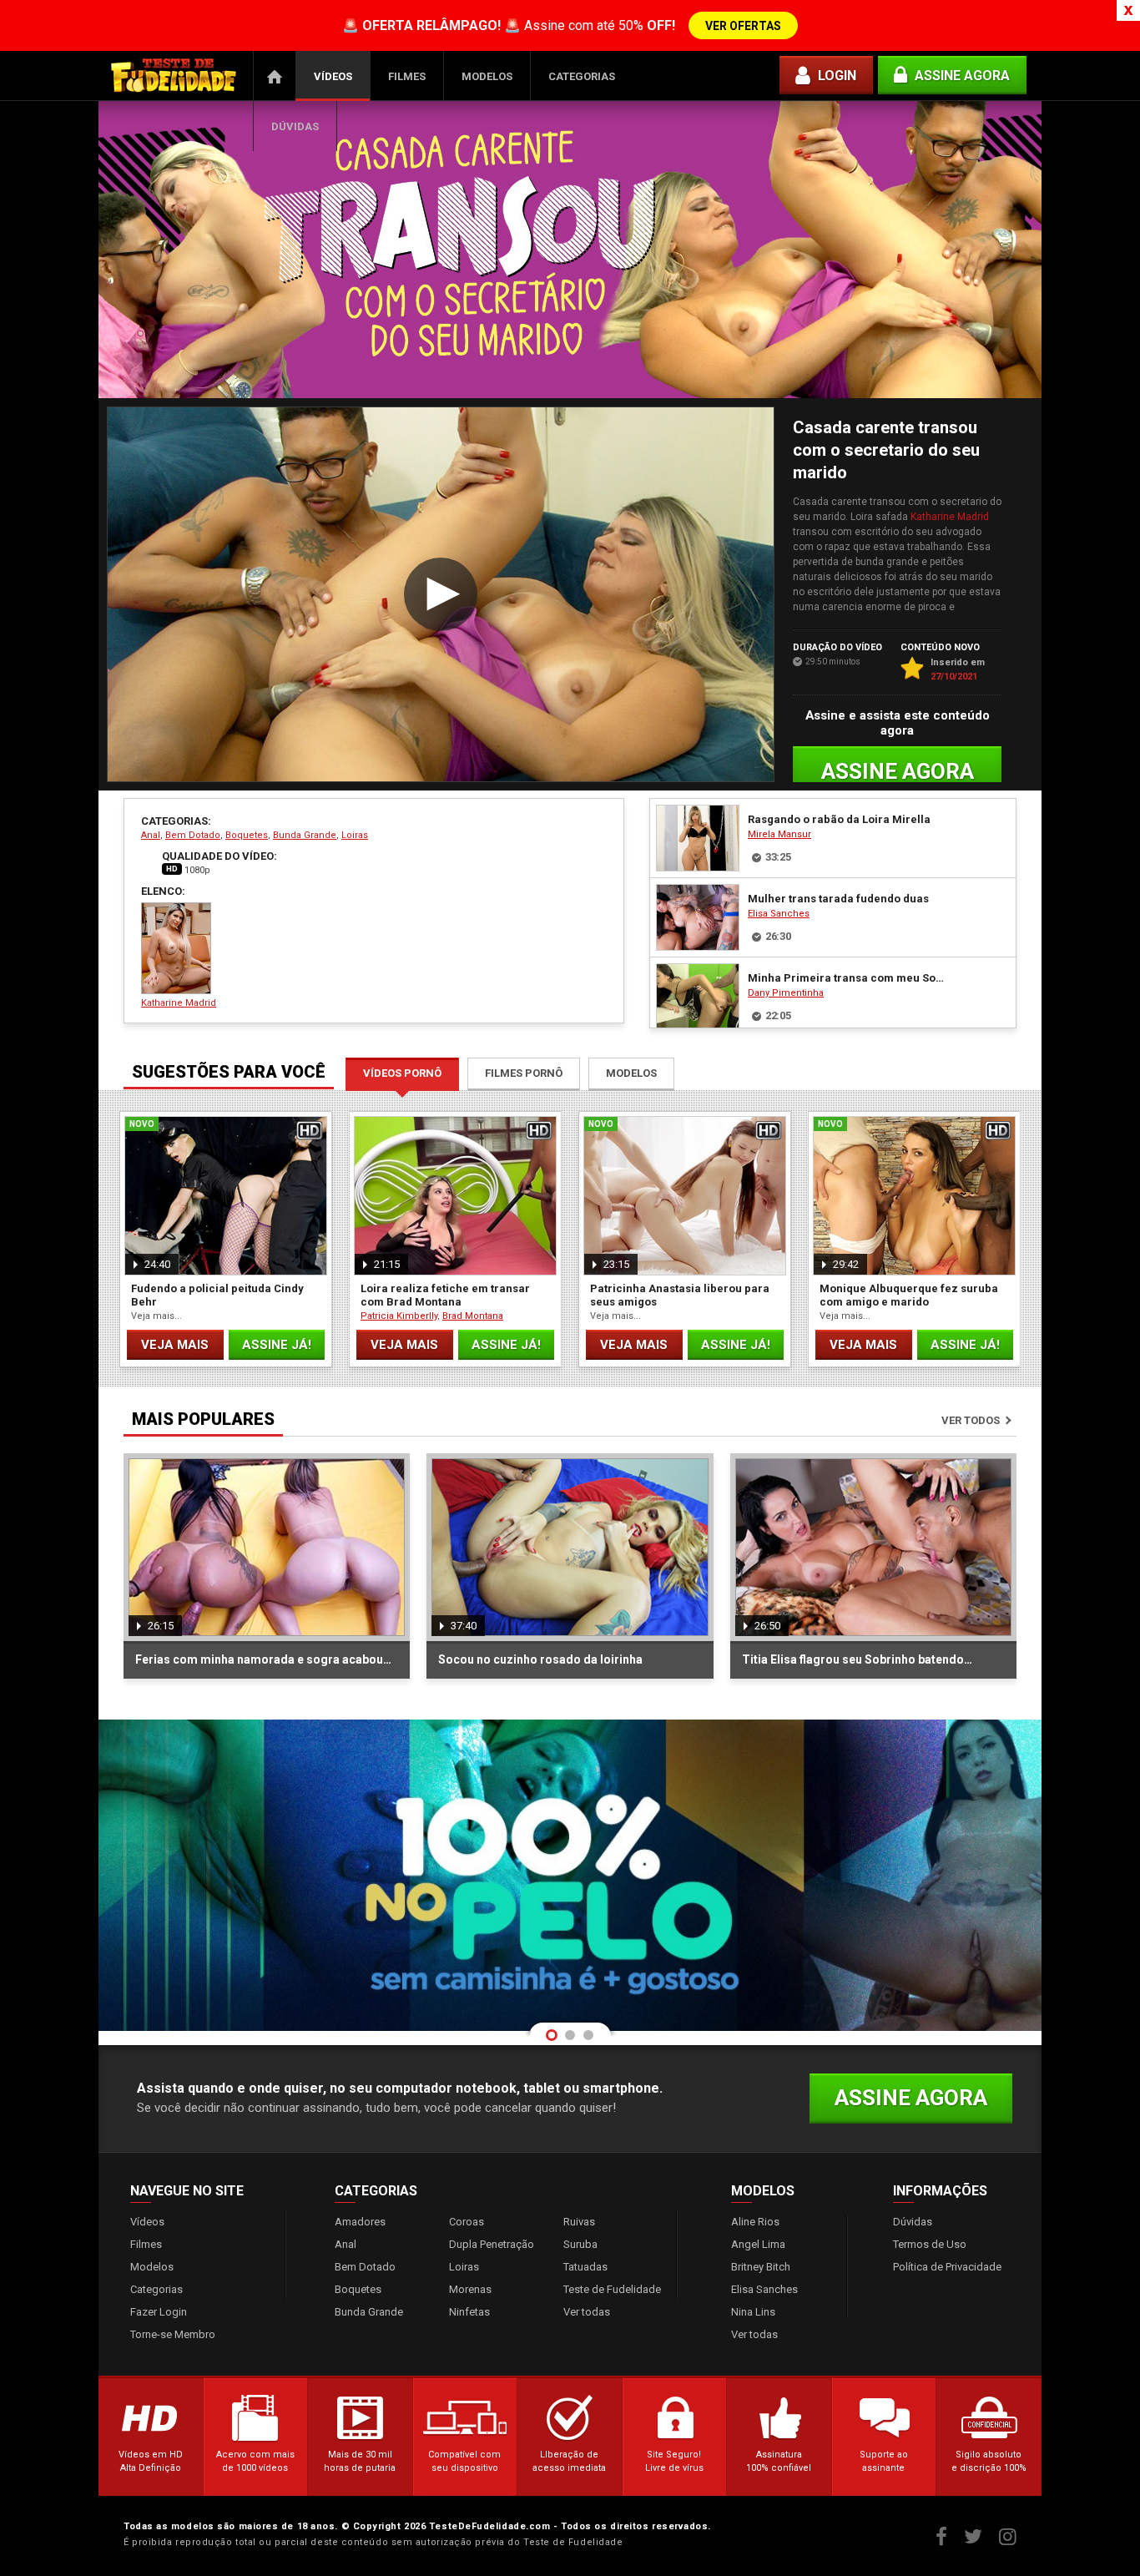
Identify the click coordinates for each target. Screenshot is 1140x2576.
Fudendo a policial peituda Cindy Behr (217, 1295)
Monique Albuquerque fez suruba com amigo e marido (909, 1295)
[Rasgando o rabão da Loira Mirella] (698, 838)
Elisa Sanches (779, 914)
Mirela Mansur (779, 834)
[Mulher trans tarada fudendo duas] (698, 917)
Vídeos (333, 76)
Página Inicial (275, 76)
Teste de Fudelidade (612, 2289)
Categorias (582, 76)
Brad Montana (473, 1316)
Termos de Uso (930, 2244)
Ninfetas (469, 2312)
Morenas (470, 2289)
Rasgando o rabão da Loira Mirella (839, 819)
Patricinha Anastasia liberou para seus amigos (680, 1295)
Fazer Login (159, 2312)
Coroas (467, 2222)
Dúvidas (295, 126)
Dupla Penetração (492, 2244)
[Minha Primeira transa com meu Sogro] (698, 997)
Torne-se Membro (173, 2334)
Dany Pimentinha (786, 993)
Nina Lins (753, 2312)
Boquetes (247, 835)
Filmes (407, 76)
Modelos (487, 76)
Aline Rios (755, 2222)
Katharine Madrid (950, 517)
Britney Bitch (761, 2267)
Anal (151, 835)
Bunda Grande (305, 835)
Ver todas (587, 2312)
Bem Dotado (193, 835)
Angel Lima (758, 2244)
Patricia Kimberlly (399, 1316)
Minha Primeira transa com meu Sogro (849, 978)
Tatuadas (585, 2267)
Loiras (355, 835)
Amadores (360, 2222)
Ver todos (971, 1420)
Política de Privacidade (947, 2267)
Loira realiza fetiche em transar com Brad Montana (445, 1295)
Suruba (580, 2244)
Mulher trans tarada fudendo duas (838, 899)
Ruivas (579, 2222)
